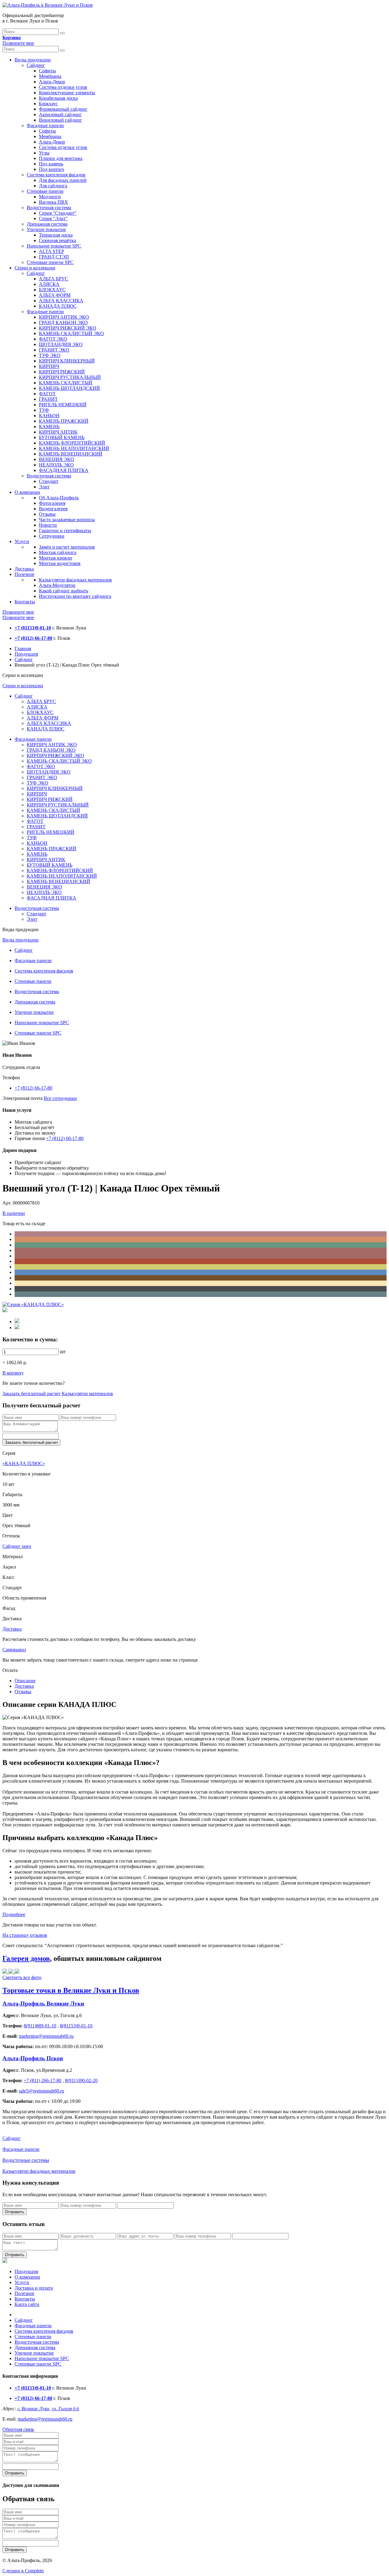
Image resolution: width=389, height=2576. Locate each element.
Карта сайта (27, 2304)
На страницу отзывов (25, 1935)
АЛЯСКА (49, 284)
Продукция (26, 654)
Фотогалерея (52, 503)
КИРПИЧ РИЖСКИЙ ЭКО (68, 328)
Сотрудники (52, 536)
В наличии (14, 1213)
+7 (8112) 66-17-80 (33, 1088)
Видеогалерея (53, 509)
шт (63, 1352)
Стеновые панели (45, 191)
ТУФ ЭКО (50, 355)
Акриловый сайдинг (60, 114)
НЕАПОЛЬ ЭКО (56, 465)
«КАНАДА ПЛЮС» (24, 1463)
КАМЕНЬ (49, 426)
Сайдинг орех (17, 1546)
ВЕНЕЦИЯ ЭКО (57, 459)
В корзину (13, 1373)
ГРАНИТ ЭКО (54, 350)
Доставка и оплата (34, 2288)
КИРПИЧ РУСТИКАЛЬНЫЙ (70, 377)
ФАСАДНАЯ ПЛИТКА (64, 470)
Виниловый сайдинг (60, 120)
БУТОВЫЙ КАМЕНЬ (62, 437)
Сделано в (23, 2571)
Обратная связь (18, 2429)
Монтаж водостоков (60, 563)
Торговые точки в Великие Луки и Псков (71, 1990)
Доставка (24, 569)
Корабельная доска (58, 98)
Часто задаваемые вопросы (67, 520)
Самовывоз (14, 1650)
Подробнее (14, 1914)
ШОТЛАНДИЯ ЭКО (61, 344)
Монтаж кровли (55, 558)
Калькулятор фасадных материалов (75, 580)
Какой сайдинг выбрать (64, 591)
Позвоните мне (18, 43)
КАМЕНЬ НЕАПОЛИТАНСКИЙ (74, 448)
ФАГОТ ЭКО (53, 339)
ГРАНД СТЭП (54, 257)
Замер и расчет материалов (67, 547)
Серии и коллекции (35, 268)
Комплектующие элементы (67, 93)
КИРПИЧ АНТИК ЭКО (64, 317)
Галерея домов (26, 1958)
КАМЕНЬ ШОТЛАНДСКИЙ (69, 388)
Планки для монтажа (61, 158)
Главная (23, 648)
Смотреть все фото (22, 1977)
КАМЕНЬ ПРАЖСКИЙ (64, 421)
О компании (27, 492)
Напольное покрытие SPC (54, 246)
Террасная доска (56, 235)
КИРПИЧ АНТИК (58, 432)
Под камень (51, 164)
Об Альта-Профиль (59, 498)
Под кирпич (52, 169)
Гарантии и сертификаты (65, 530)
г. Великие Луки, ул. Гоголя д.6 (48, 2409)
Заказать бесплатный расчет (31, 1394)
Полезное (24, 574)
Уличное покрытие (46, 229)
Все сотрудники (60, 1098)
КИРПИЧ (49, 366)
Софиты (47, 71)
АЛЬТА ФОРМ (55, 295)
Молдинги (50, 197)
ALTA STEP (52, 251)
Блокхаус (48, 104)
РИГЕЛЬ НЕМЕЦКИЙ (63, 405)
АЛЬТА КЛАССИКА (61, 301)
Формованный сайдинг (63, 109)
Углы (44, 153)
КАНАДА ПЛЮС (58, 306)
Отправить (15, 2212)
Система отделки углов (63, 87)
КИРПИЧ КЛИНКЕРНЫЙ (67, 361)
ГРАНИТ (48, 399)
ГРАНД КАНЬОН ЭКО (63, 322)
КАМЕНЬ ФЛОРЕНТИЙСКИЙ (72, 443)
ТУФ (44, 410)
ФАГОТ (47, 394)
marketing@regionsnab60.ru (45, 2419)
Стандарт (49, 481)
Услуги (22, 541)
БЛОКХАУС (52, 290)
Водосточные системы (26, 2160)
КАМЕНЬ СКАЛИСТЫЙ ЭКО (71, 333)
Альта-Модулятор (57, 585)
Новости (48, 525)
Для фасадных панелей (63, 180)
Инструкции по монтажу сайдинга (75, 596)
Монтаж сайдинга (58, 552)
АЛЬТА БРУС (53, 279)
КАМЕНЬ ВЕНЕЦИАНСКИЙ (71, 454)
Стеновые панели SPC (50, 262)
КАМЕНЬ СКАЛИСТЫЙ (66, 383)
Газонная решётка (57, 240)
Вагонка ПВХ (53, 202)
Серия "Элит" (53, 218)
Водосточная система (49, 208)
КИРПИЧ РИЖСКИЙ (62, 372)
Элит (44, 487)
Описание (25, 1681)
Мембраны (50, 76)
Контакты (25, 602)
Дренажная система (47, 224)
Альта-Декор (52, 82)
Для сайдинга (53, 186)
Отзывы (47, 514)
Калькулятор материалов (87, 1394)
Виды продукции (33, 60)
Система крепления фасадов (56, 175)
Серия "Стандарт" (58, 213)
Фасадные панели (45, 125)
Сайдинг (36, 65)
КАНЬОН (49, 416)
